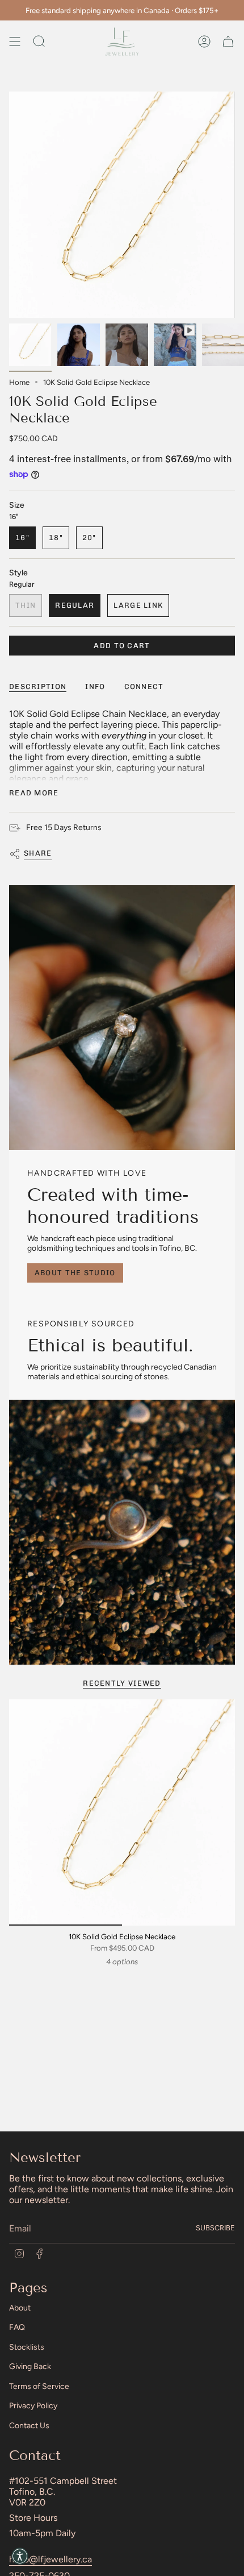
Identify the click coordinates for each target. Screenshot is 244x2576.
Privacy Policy (33, 2406)
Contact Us (29, 2426)
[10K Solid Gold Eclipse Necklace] (122, 1812)
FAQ (17, 2327)
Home (19, 382)
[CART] (228, 42)
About (20, 2308)
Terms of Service (39, 2386)
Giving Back (30, 2366)
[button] (20, 2556)
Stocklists (27, 2347)
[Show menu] (15, 42)
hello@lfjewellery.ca (51, 2559)
